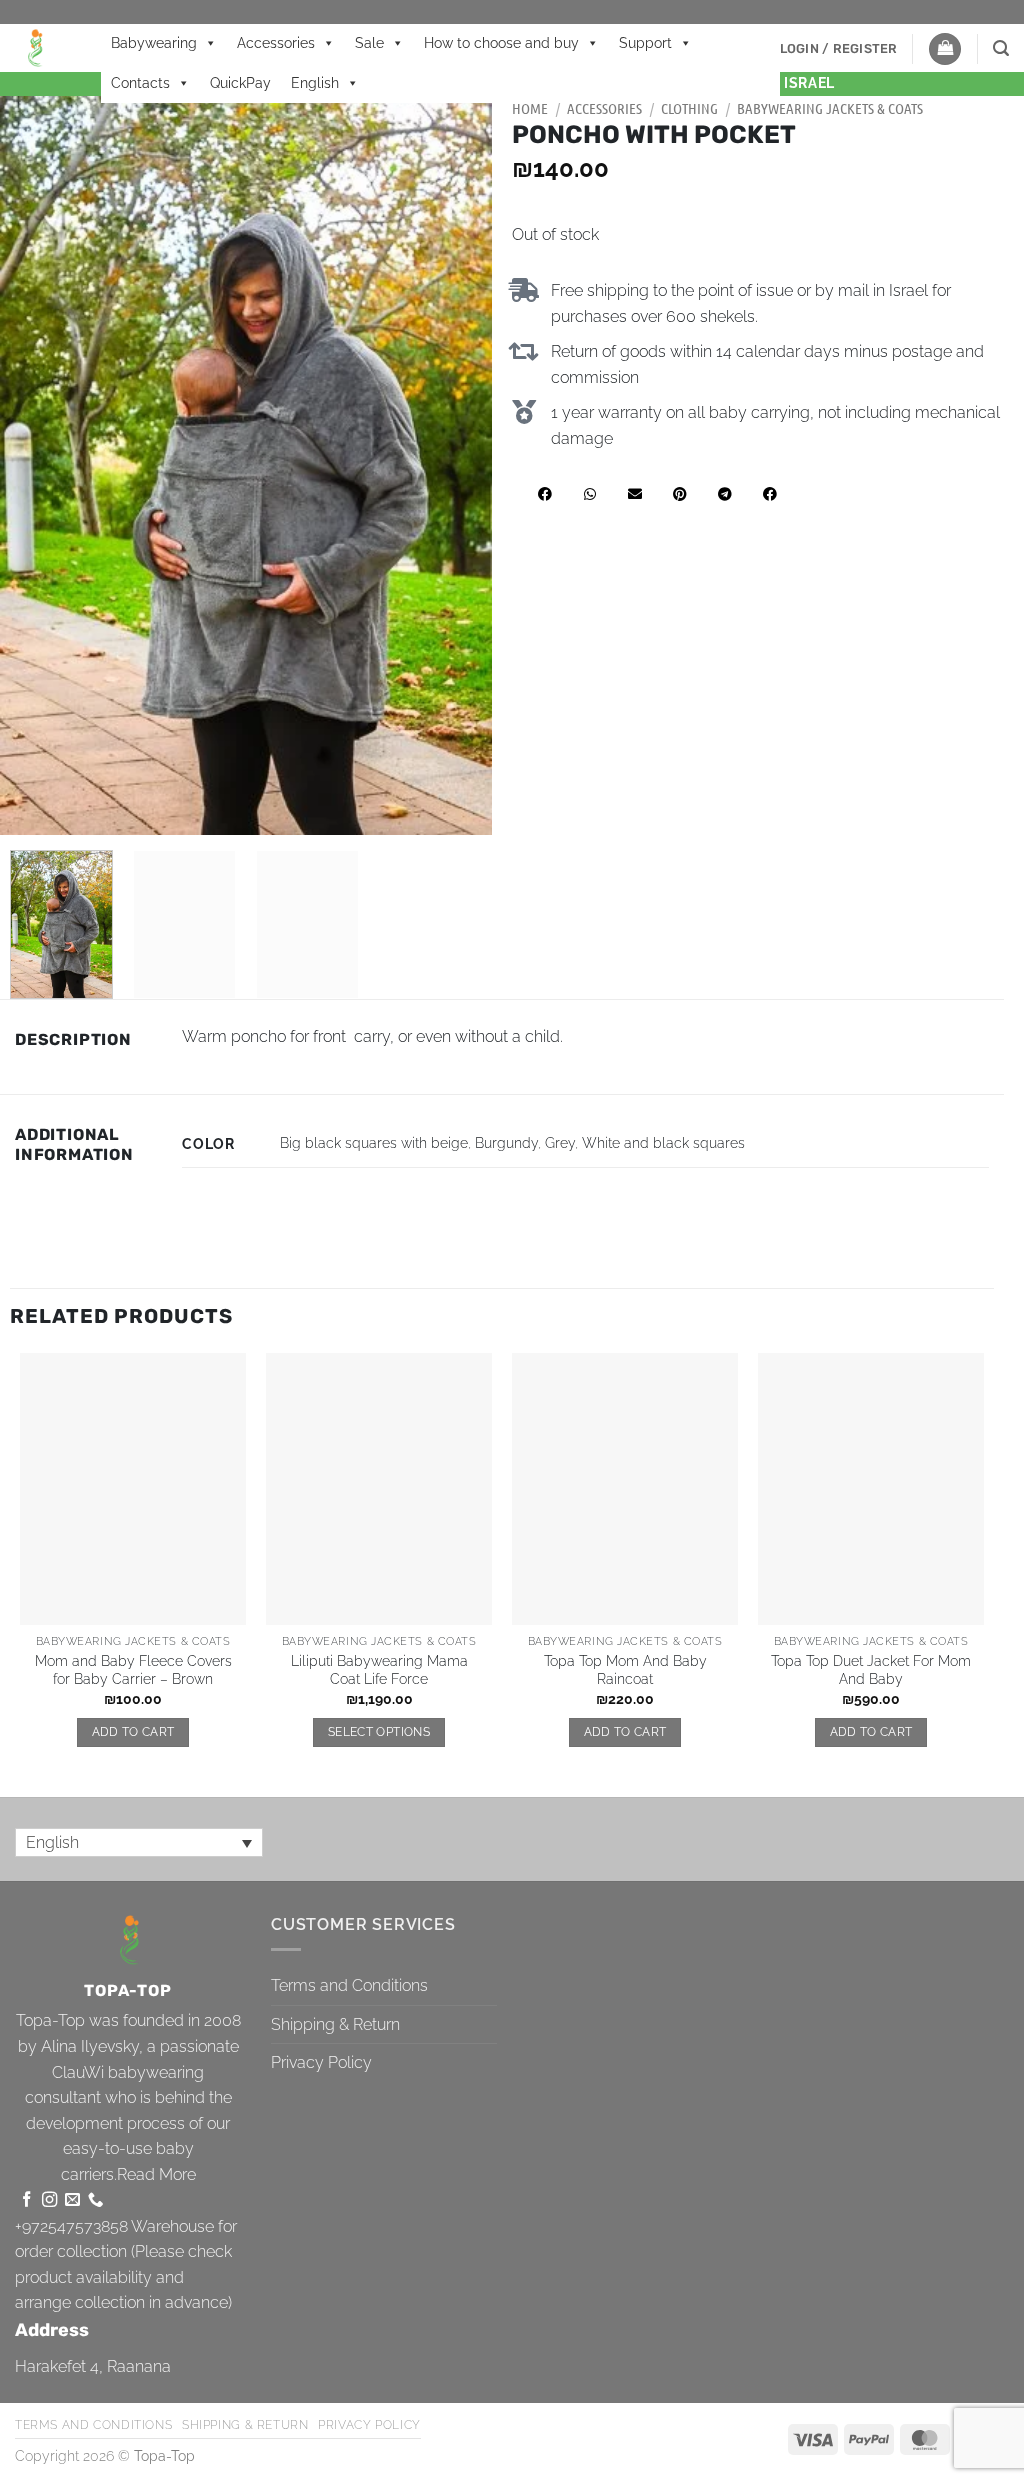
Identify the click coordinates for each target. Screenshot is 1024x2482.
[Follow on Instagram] (49, 2200)
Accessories (276, 43)
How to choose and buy (501, 43)
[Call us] (95, 2200)
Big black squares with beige (374, 1142)
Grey (560, 1142)
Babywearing (154, 43)
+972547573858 (71, 2226)
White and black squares (663, 1142)
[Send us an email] (72, 2200)
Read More (156, 2174)
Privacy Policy (321, 2062)
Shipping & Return (335, 2024)
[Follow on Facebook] (26, 2200)
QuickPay (240, 83)
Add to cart (133, 1732)
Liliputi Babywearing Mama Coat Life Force (379, 1670)
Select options (379, 1732)
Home (530, 108)
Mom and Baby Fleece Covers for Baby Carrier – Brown (133, 1670)
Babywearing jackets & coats (830, 108)
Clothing (689, 108)
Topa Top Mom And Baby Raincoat (625, 1670)
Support (645, 43)
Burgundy (506, 1142)
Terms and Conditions (349, 1985)
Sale (369, 43)
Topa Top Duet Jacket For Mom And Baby (871, 1670)
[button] (839, 49)
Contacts (140, 83)
